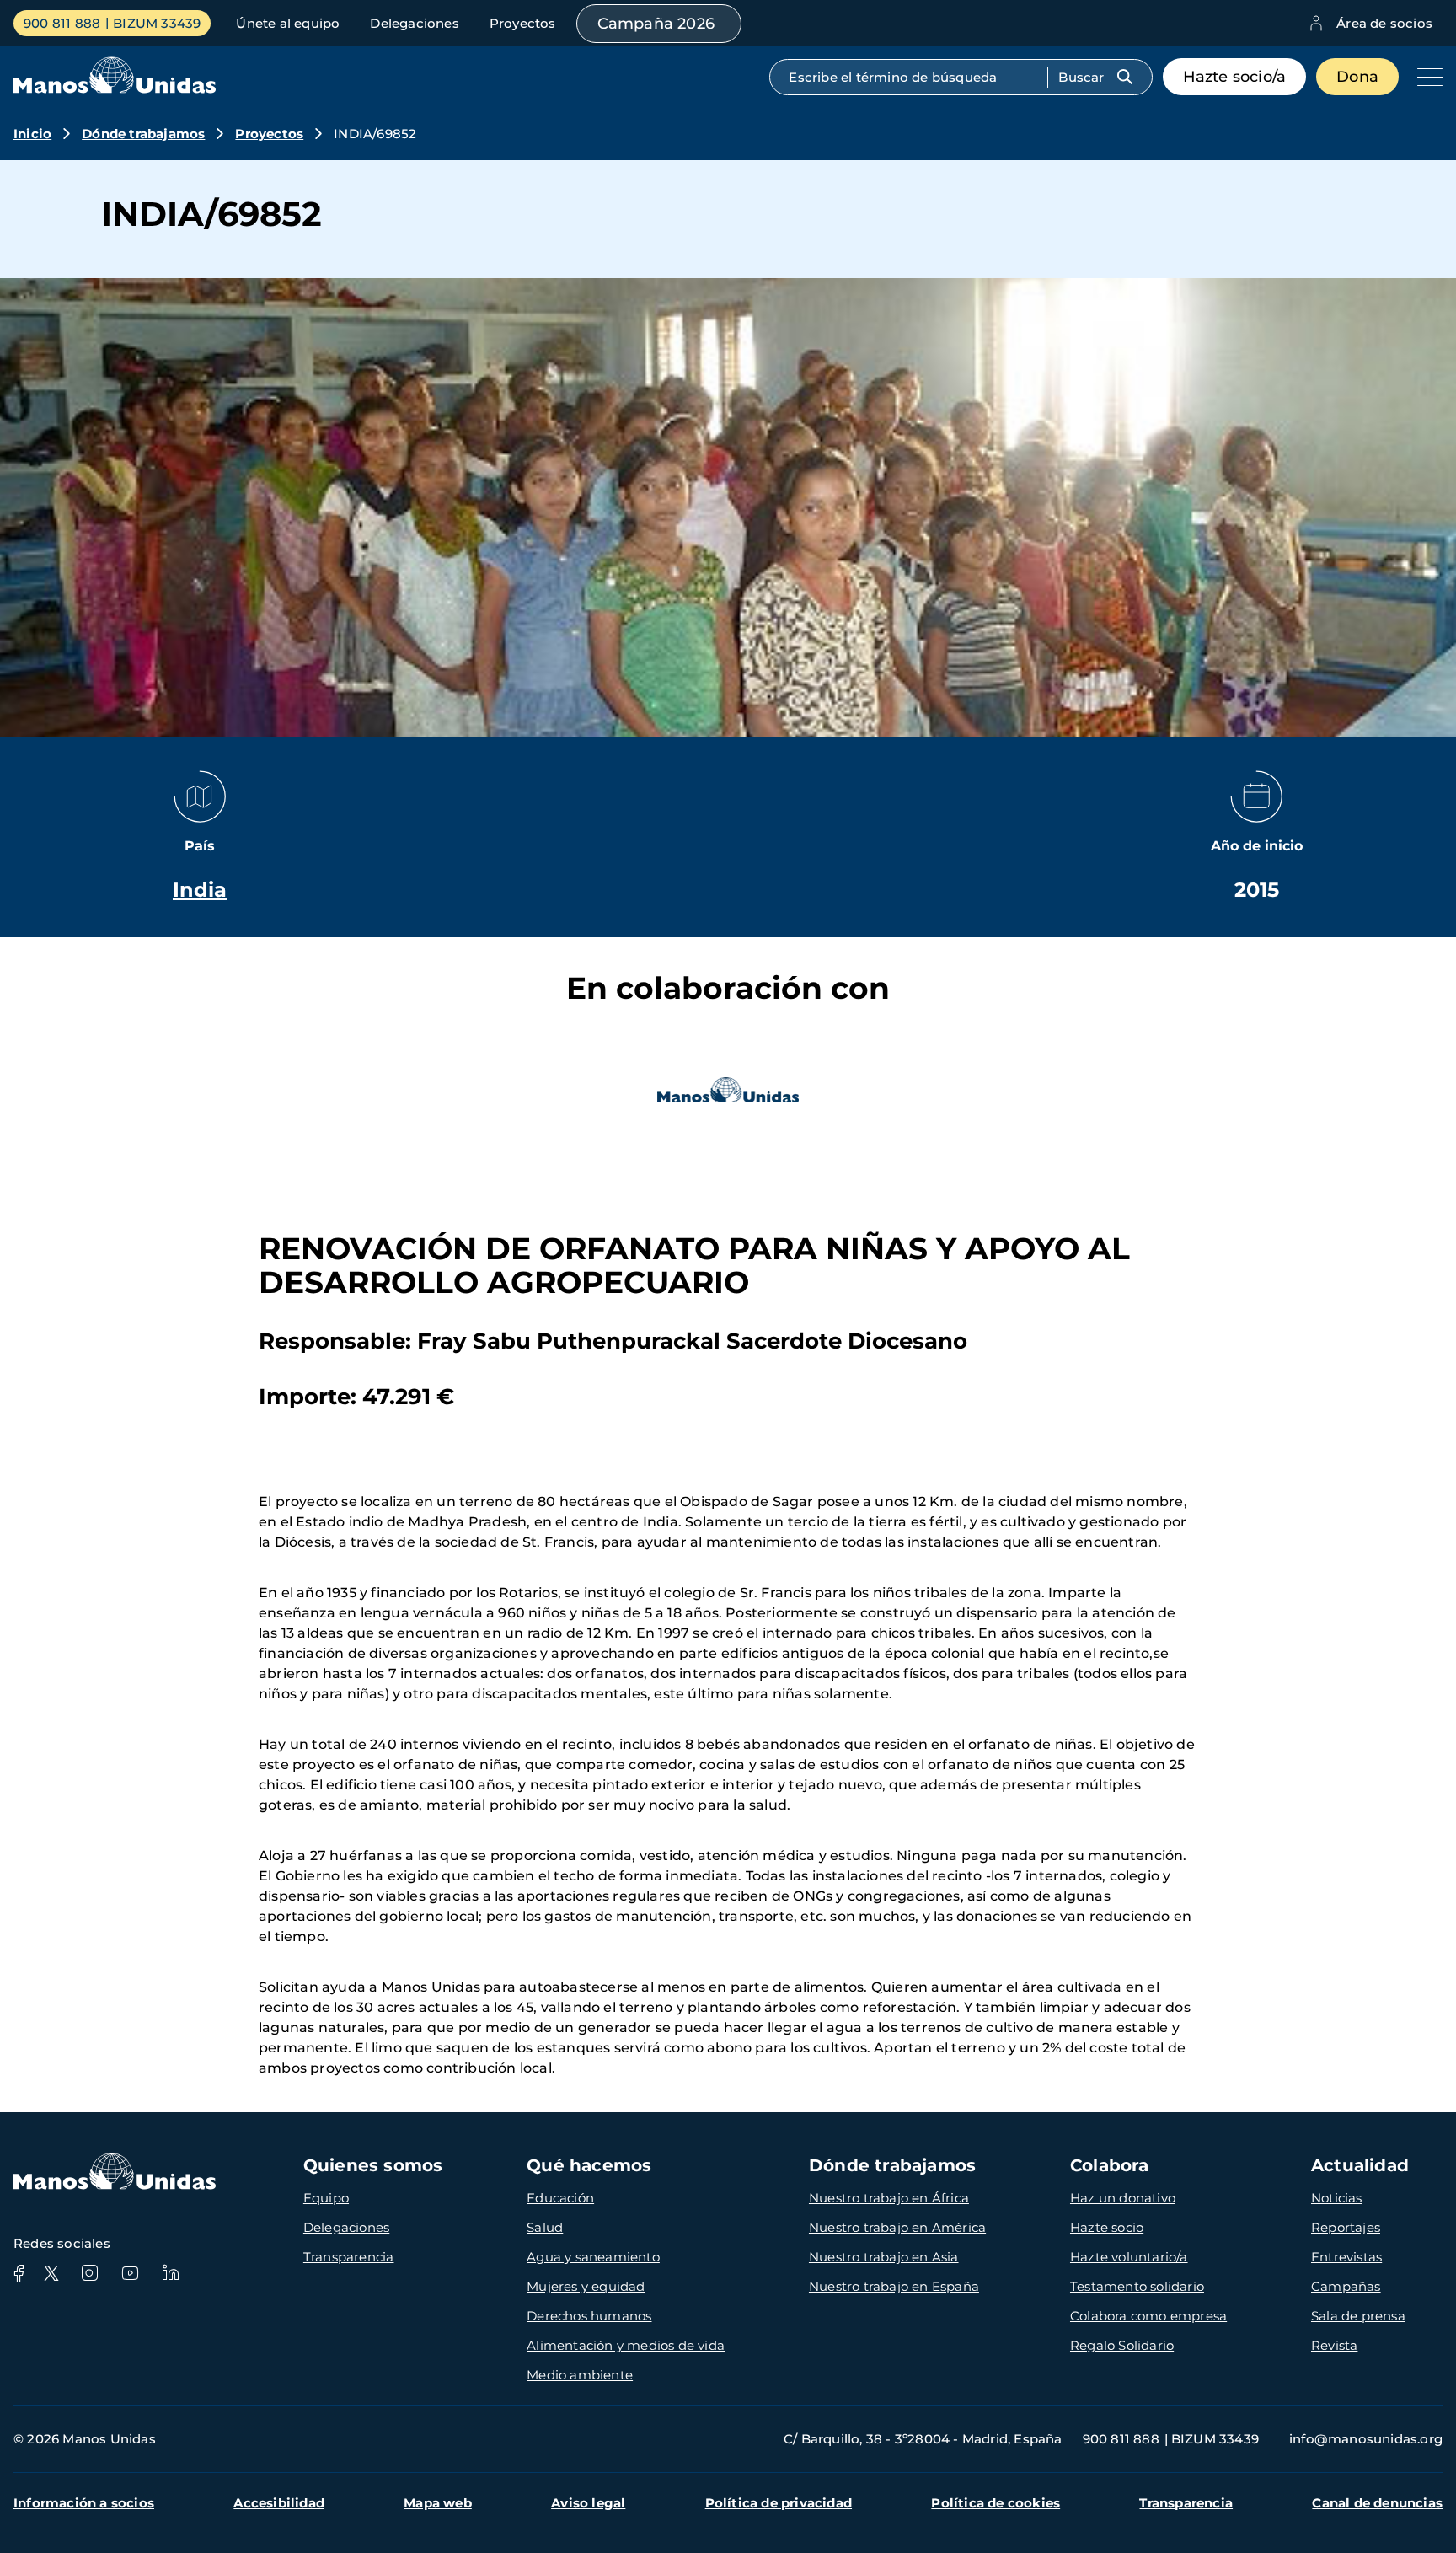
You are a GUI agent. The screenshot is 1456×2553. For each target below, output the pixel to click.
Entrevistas (1346, 2257)
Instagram (89, 2273)
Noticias (1337, 2198)
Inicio (32, 134)
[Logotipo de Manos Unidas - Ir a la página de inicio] (115, 89)
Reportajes (1346, 2227)
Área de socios (1384, 23)
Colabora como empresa (1148, 2316)
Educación (560, 2198)
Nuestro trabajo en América (897, 2227)
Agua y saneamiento (593, 2257)
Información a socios (84, 2503)
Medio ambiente (580, 2375)
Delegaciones (414, 23)
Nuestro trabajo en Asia (884, 2257)
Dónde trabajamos (143, 134)
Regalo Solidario (1122, 2345)
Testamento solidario (1137, 2286)
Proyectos (523, 23)
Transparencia (349, 2257)
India (200, 890)
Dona (1357, 77)
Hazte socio (1107, 2227)
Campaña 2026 (656, 24)
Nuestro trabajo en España (894, 2286)
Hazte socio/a (1235, 77)
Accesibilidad (279, 2503)
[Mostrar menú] (1426, 77)
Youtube (130, 2273)
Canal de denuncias (1377, 2503)
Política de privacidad (779, 2503)
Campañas (1346, 2286)
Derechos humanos (589, 2316)
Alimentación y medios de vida (626, 2345)
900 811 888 (62, 23)
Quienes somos (373, 2165)
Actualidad (1360, 2165)
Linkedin (170, 2273)
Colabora (1110, 2165)
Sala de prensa (1358, 2316)
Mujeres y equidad (586, 2286)
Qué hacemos (589, 2165)
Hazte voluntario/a (1129, 2257)
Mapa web (438, 2503)
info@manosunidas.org (1366, 2439)
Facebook (19, 2273)
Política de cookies (996, 2503)
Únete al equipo (288, 23)
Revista (1334, 2345)
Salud (545, 2227)
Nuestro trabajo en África (889, 2198)
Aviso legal (588, 2503)
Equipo (326, 2198)
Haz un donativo (1123, 2198)
